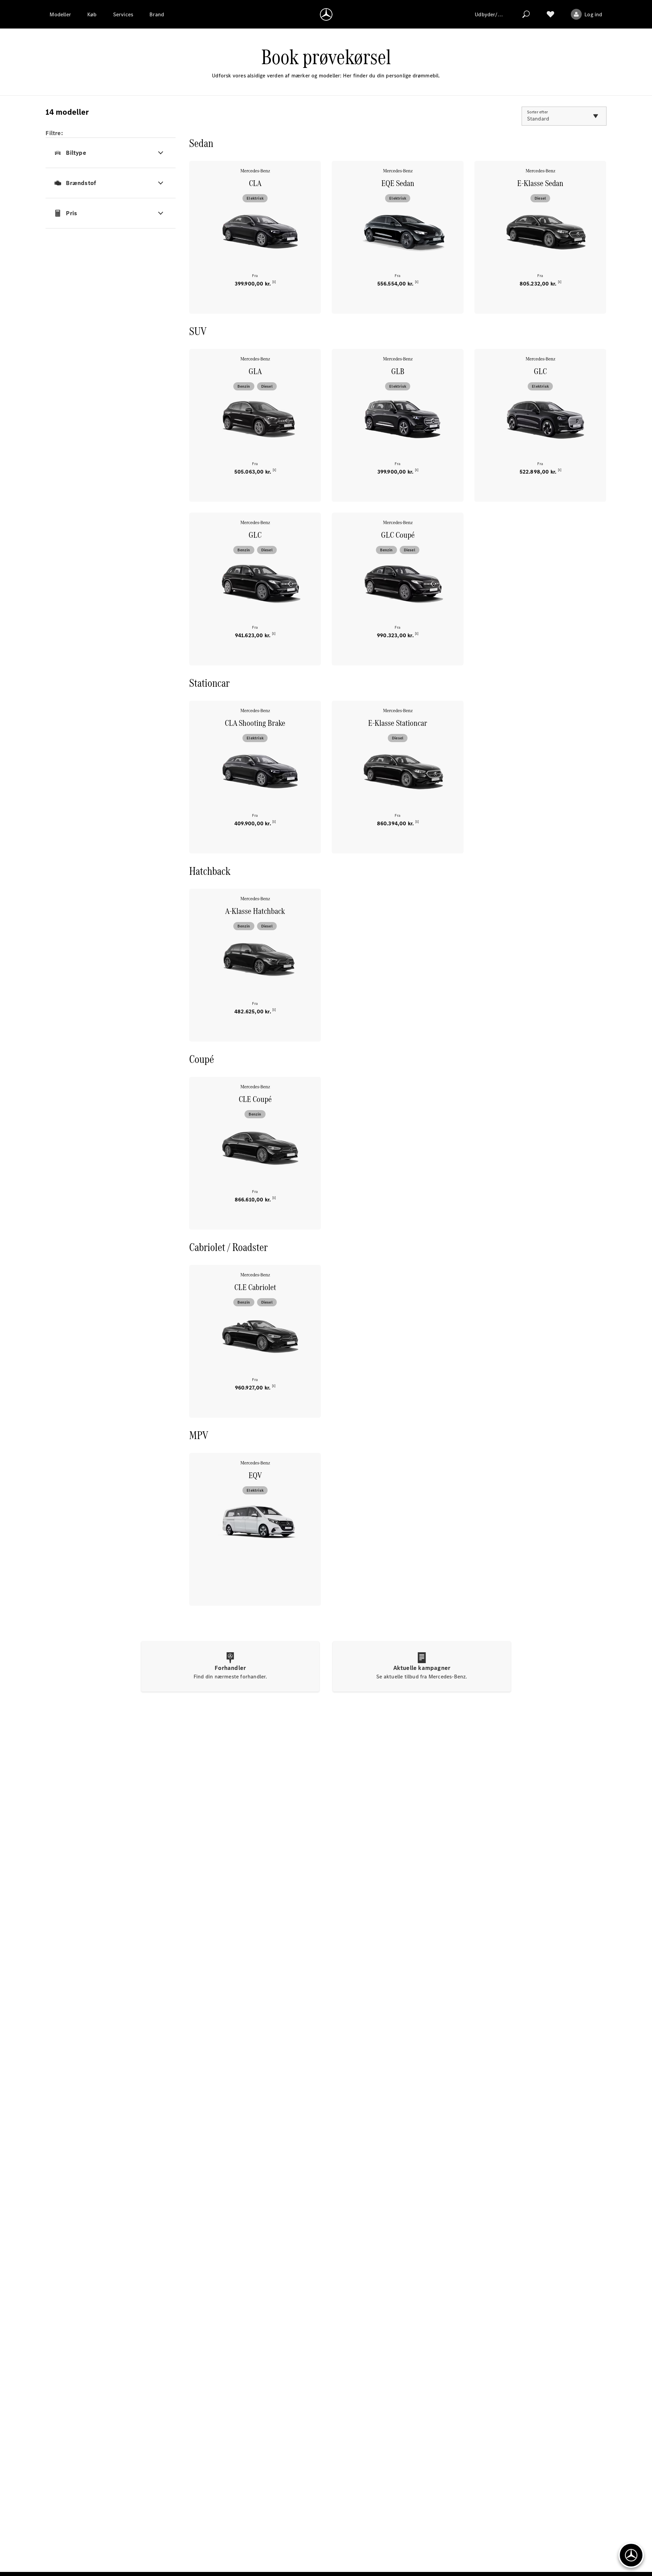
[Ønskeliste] (550, 14)
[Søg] (526, 14)
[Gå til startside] (326, 14)
